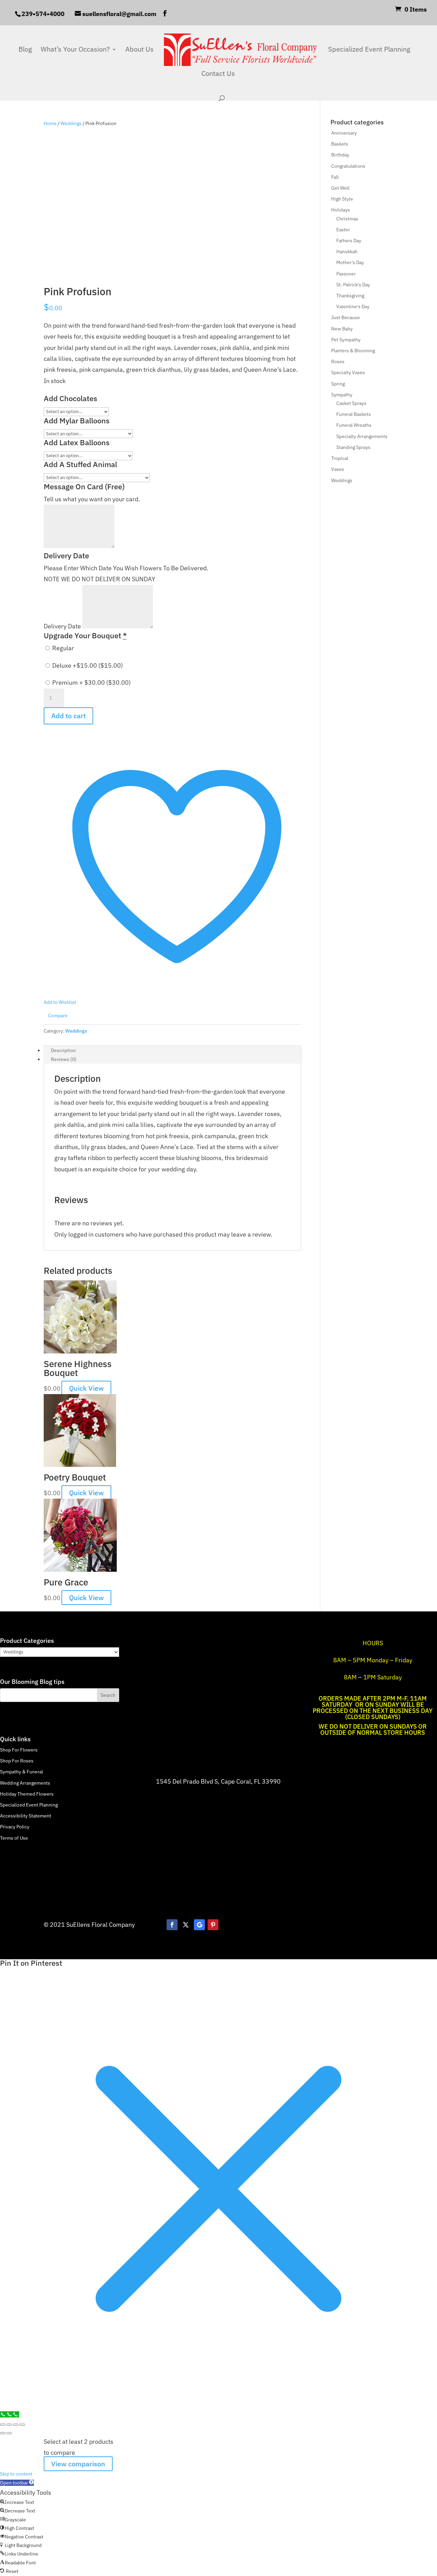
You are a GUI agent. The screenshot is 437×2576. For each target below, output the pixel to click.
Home (50, 123)
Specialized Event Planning (369, 50)
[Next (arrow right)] (9, 2433)
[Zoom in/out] (3, 2425)
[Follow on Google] (199, 1925)
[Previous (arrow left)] (3, 2433)
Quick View (86, 1388)
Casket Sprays (351, 403)
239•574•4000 (43, 14)
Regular (62, 648)
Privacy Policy (15, 1827)
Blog (25, 50)
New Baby (342, 329)
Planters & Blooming (353, 351)
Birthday (340, 155)
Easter (343, 230)
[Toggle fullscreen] (9, 2425)
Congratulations (348, 166)
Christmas (347, 219)
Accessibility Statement (26, 1816)
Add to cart (68, 716)
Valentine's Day (353, 306)
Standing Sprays (353, 447)
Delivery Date (63, 626)
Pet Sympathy (346, 340)
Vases (338, 469)
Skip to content (16, 2474)
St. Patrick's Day (353, 285)
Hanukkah (347, 251)
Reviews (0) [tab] (64, 1059)
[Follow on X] (186, 1925)
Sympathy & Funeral (22, 1772)
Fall (335, 177)
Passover (346, 274)
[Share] (16, 2425)
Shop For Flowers (19, 1750)
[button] (17, 2483)
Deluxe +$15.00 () (87, 665)
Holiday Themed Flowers (27, 1794)
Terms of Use (14, 1838)
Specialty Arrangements (362, 436)
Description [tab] (63, 1050)
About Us (139, 50)
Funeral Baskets (354, 414)
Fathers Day (349, 241)
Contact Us (218, 74)
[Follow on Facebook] (172, 1925)
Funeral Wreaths (354, 425)
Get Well (340, 188)
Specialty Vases (348, 372)
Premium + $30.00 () (91, 683)
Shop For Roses (17, 1761)
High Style (342, 199)
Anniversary (344, 133)
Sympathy (342, 395)
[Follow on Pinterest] (213, 1925)
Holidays (341, 210)
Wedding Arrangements (25, 1783)
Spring (338, 384)
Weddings (71, 123)
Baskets (340, 144)
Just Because (346, 317)
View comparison (78, 2464)
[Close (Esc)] (22, 2425)
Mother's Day (350, 262)
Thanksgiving (350, 296)
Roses (338, 362)
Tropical (340, 458)
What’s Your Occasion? (75, 50)
